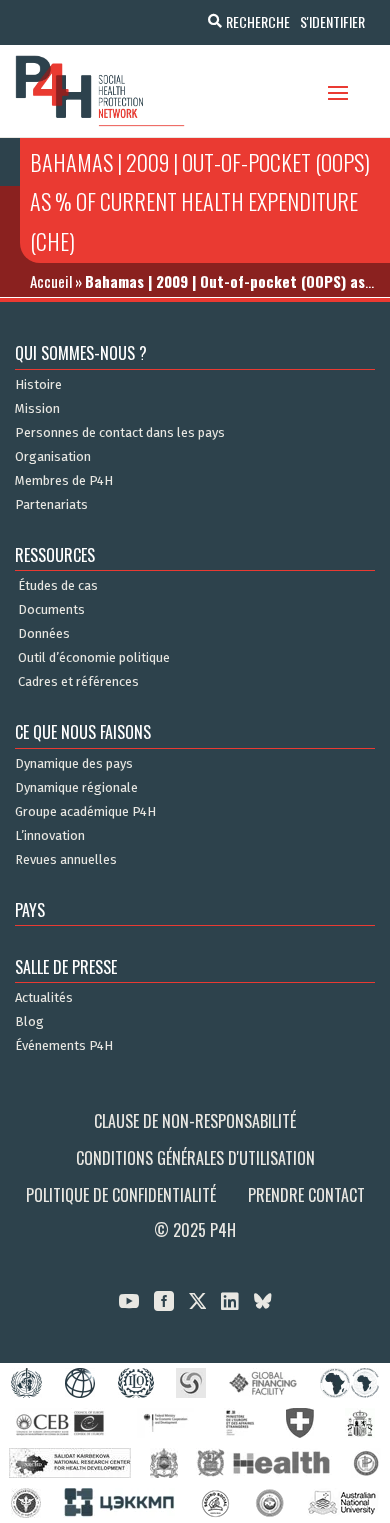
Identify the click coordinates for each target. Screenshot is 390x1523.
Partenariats (51, 505)
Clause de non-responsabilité (195, 1121)
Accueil (51, 281)
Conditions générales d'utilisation (195, 1158)
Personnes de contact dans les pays (120, 433)
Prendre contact (306, 1195)
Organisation (53, 457)
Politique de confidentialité (121, 1195)
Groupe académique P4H (85, 812)
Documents (51, 610)
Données (44, 634)
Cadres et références (78, 682)
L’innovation (50, 836)
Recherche (258, 21)
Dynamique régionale (76, 788)
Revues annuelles (66, 860)
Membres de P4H (64, 481)
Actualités (44, 998)
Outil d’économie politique (94, 658)
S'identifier (332, 21)
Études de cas (58, 586)
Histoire (38, 385)
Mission (37, 409)
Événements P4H (64, 1046)
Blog (29, 1022)
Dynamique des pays (74, 764)
